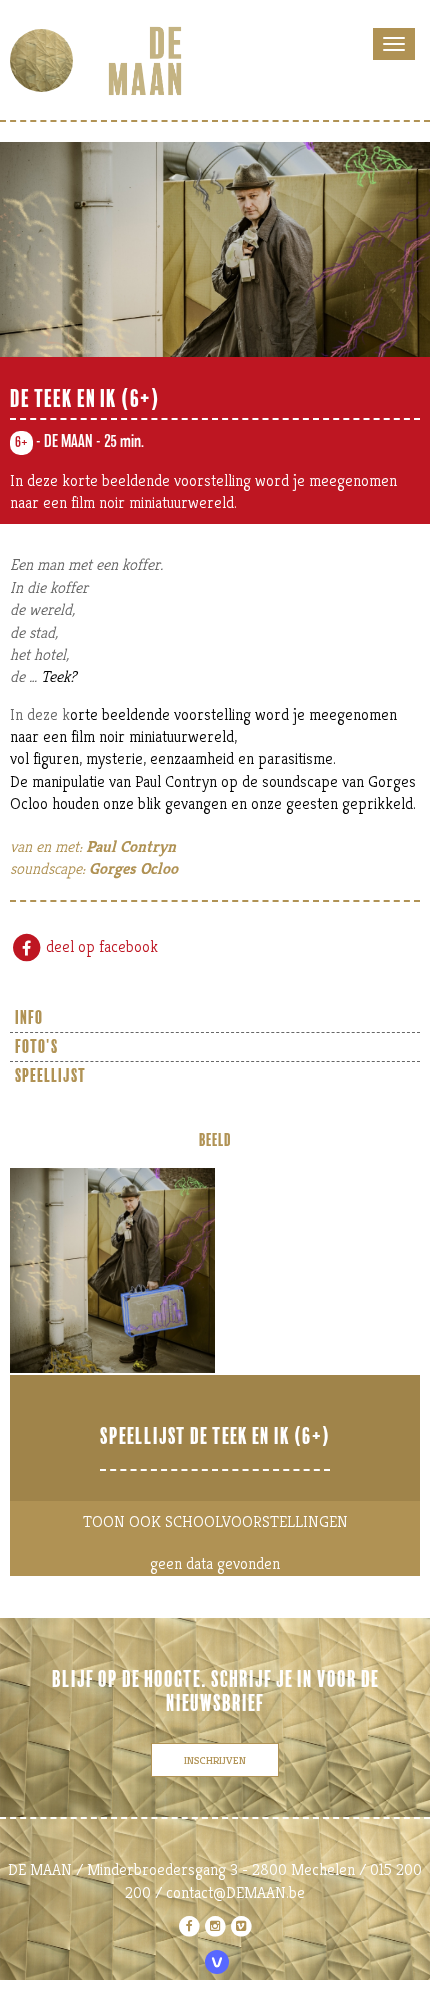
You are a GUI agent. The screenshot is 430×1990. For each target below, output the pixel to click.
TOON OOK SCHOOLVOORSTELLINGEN (215, 1521)
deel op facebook (100, 946)
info (29, 1018)
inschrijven (215, 1760)
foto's (36, 1047)
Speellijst (50, 1076)
